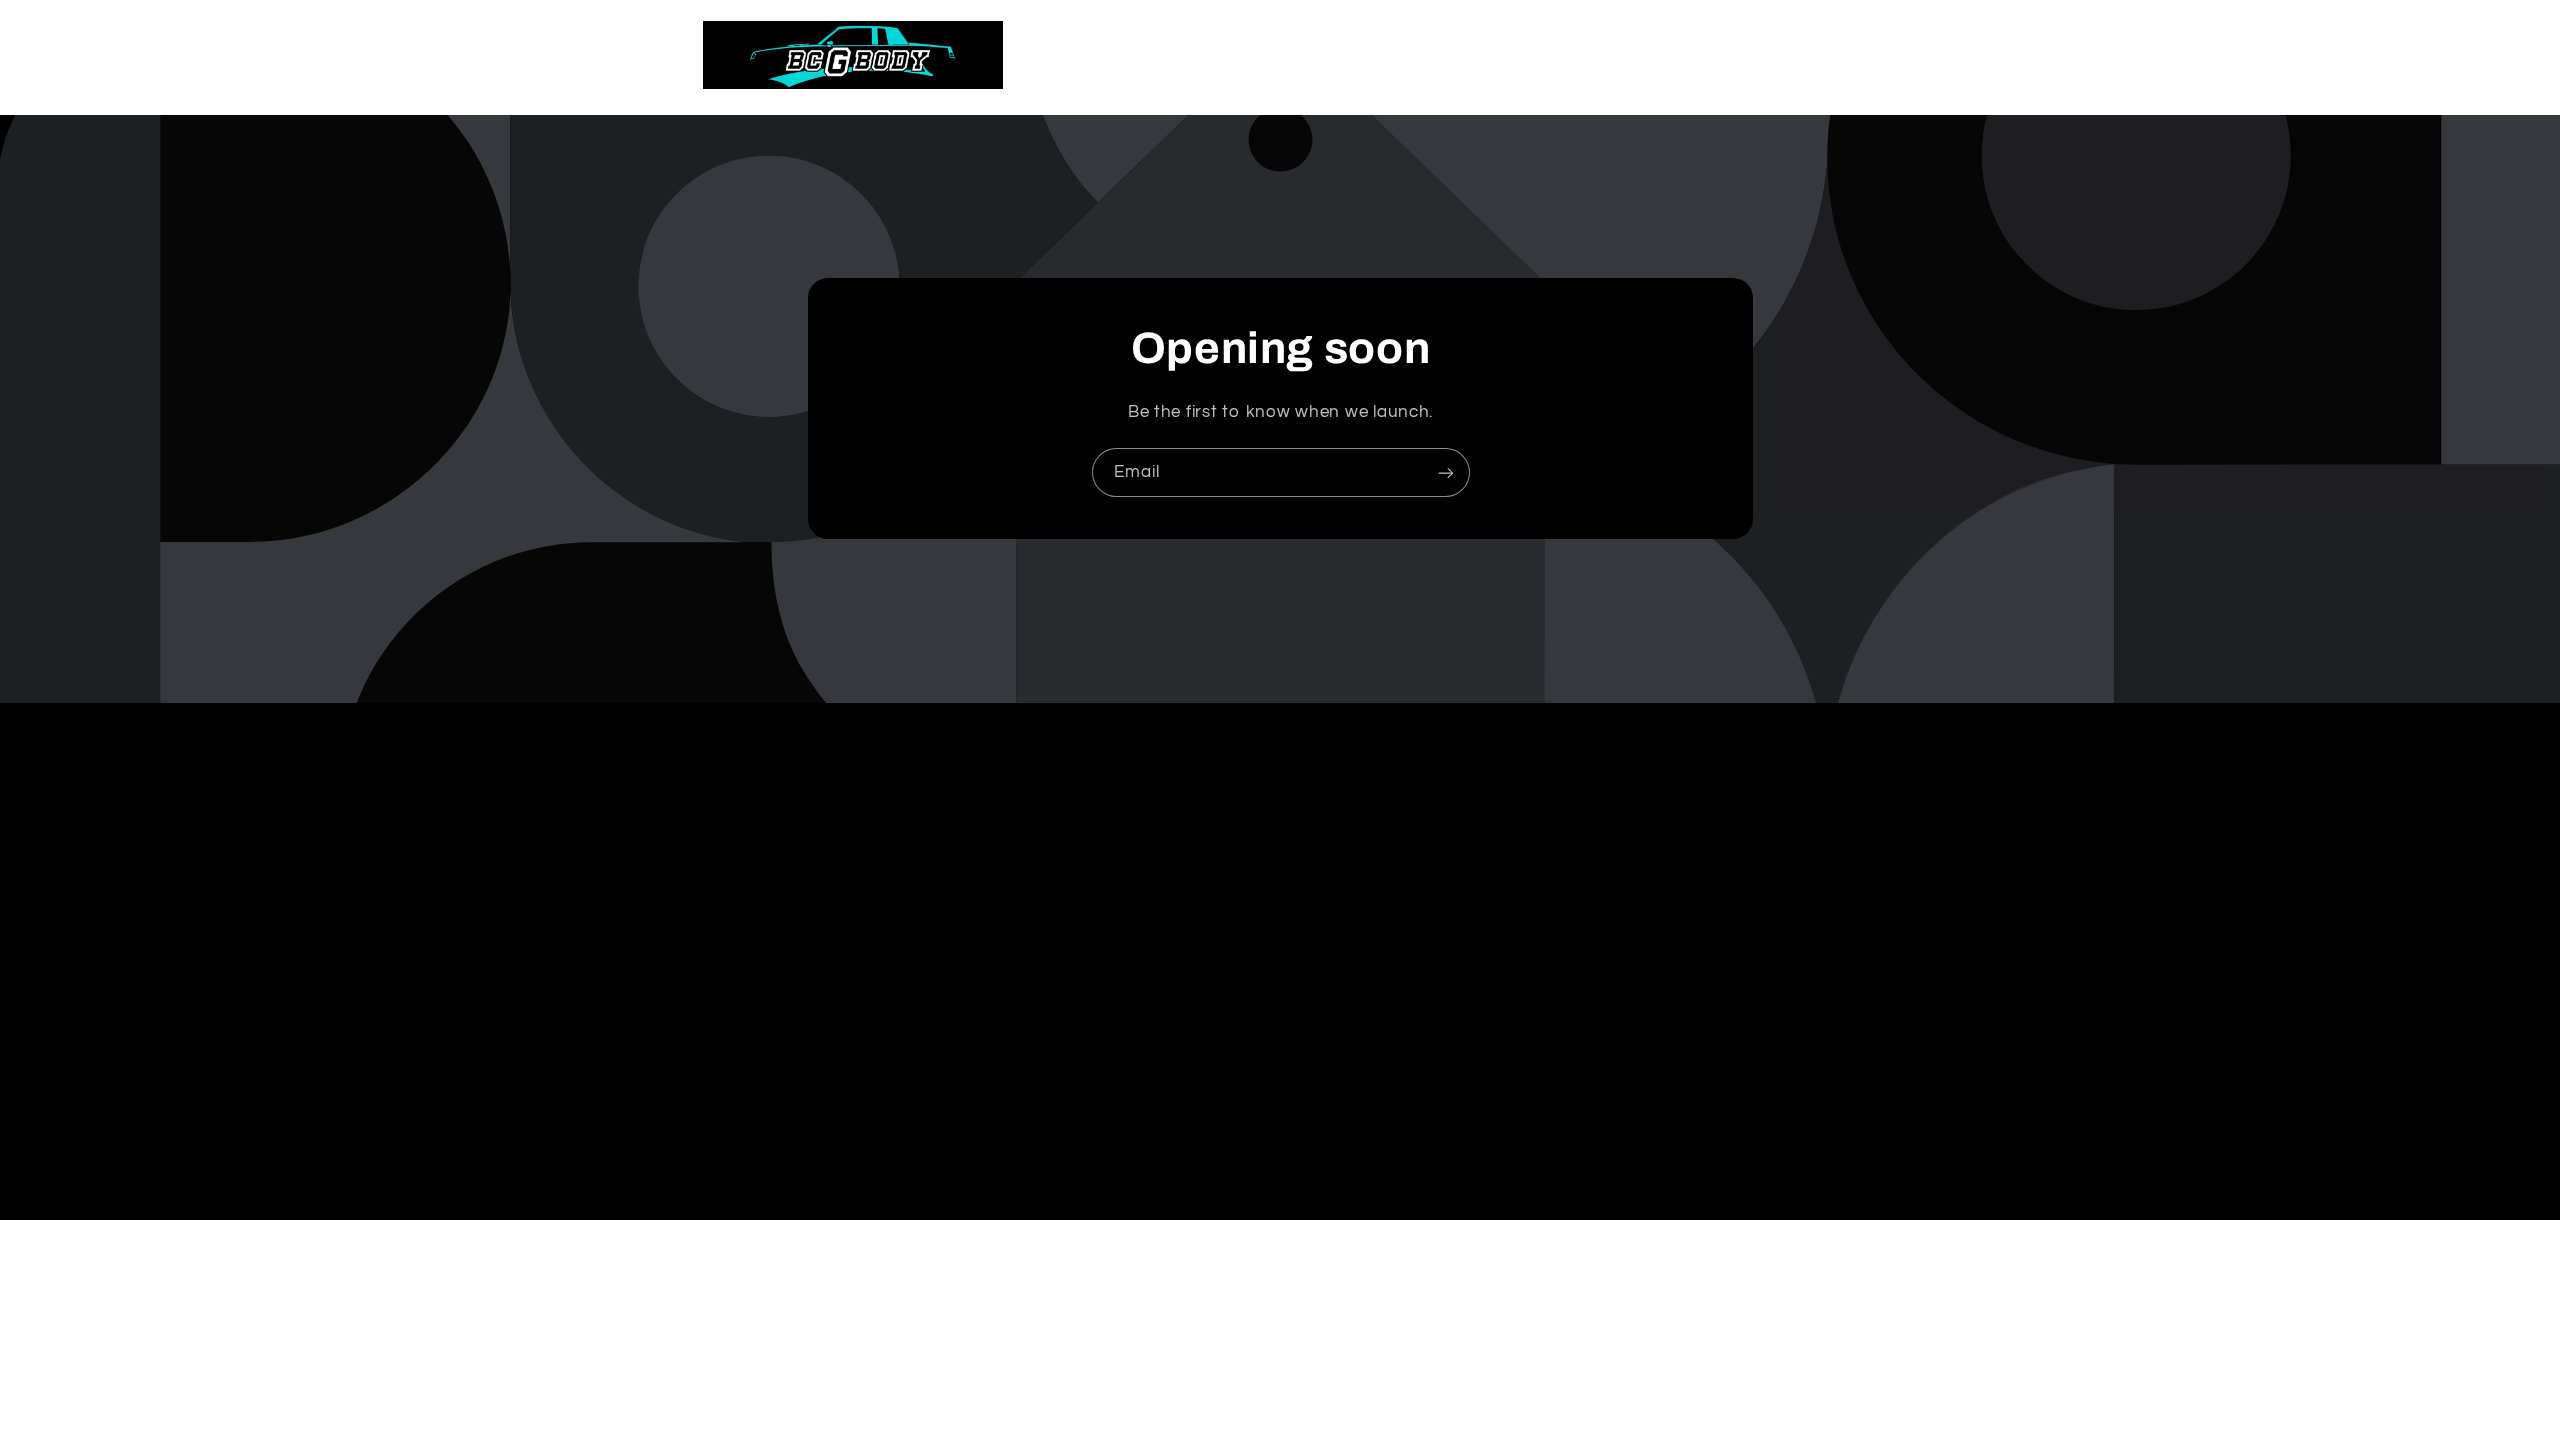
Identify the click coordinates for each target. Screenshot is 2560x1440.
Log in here (1369, 1385)
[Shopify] (1381, 1348)
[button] (1764, 55)
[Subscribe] (1445, 472)
